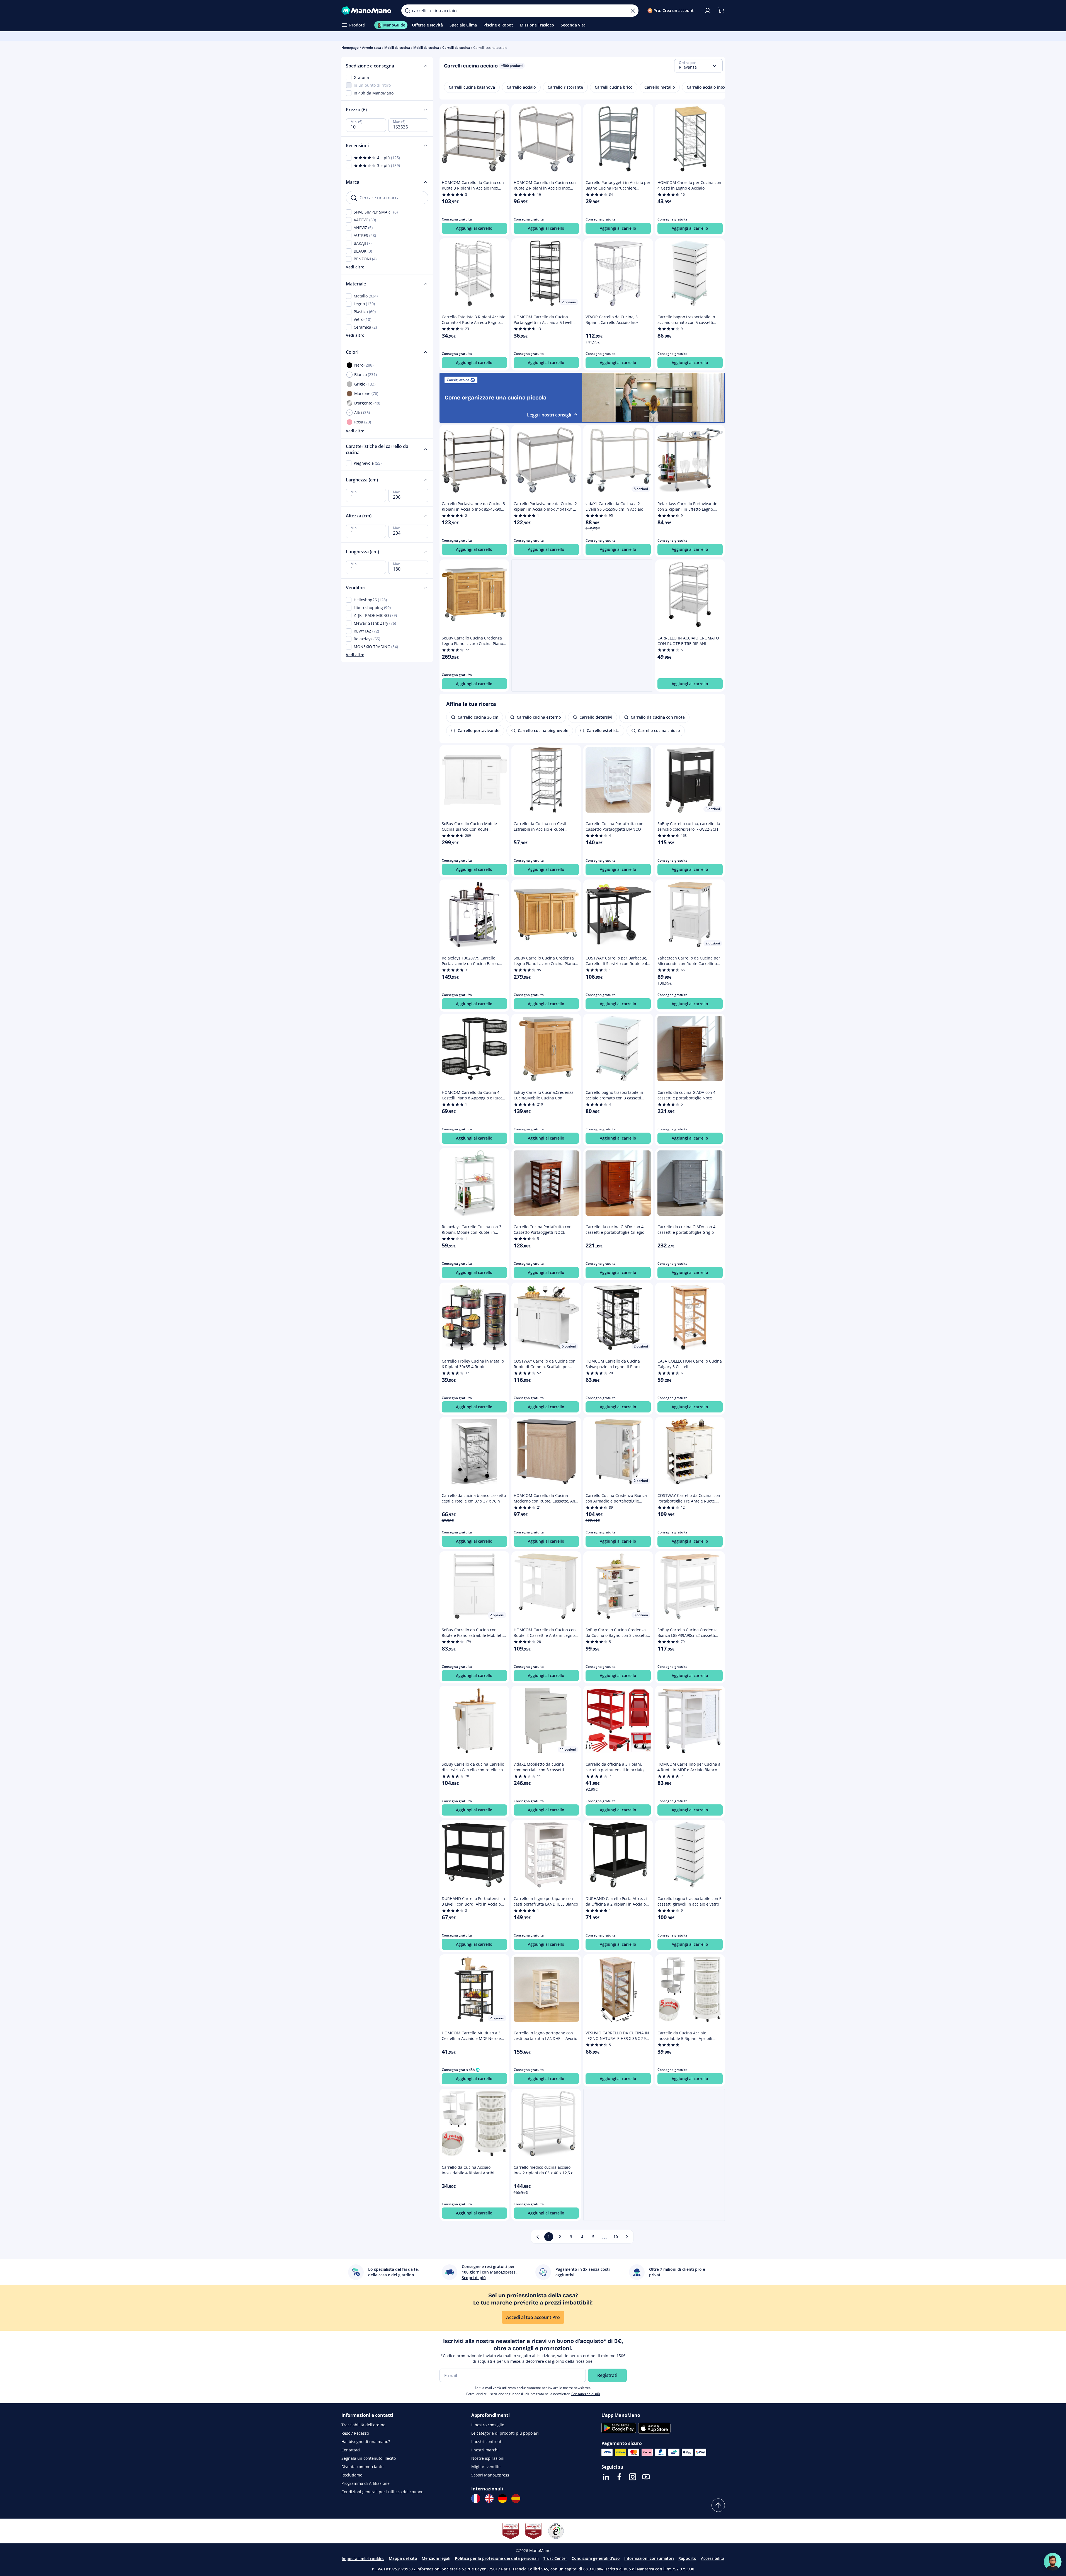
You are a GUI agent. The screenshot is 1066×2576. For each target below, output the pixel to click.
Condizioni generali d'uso (596, 2558)
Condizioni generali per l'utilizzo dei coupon (383, 2492)
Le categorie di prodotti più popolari (505, 2433)
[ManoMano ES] (516, 2499)
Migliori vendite (486, 2467)
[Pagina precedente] (538, 2237)
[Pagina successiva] (627, 2237)
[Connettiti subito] (708, 11)
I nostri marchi (485, 2450)
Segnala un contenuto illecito (369, 2458)
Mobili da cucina (397, 48)
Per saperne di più (586, 2394)
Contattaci (351, 2450)
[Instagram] (633, 2477)
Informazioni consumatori (649, 2558)
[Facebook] (619, 2477)
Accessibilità (713, 2558)
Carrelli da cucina (456, 48)
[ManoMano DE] (502, 2499)
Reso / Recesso (355, 2433)
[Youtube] (646, 2477)
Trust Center (555, 2558)
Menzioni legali (436, 2558)
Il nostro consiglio (488, 2425)
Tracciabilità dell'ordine (363, 2425)
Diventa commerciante (362, 2467)
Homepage (350, 48)
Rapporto (687, 2558)
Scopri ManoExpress (490, 2475)
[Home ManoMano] (367, 11)
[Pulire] (633, 11)
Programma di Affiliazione (366, 2483)
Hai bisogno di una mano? (366, 2441)
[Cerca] (407, 11)
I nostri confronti (487, 2441)
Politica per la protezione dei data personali (497, 2558)
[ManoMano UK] (489, 2499)
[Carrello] (721, 11)
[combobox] (698, 66)
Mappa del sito (403, 2558)
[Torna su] (718, 2505)
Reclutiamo (352, 2475)
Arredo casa (371, 48)
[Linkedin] (606, 2477)
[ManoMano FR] (476, 2499)
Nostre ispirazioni (488, 2458)
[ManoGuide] (1053, 2562)
